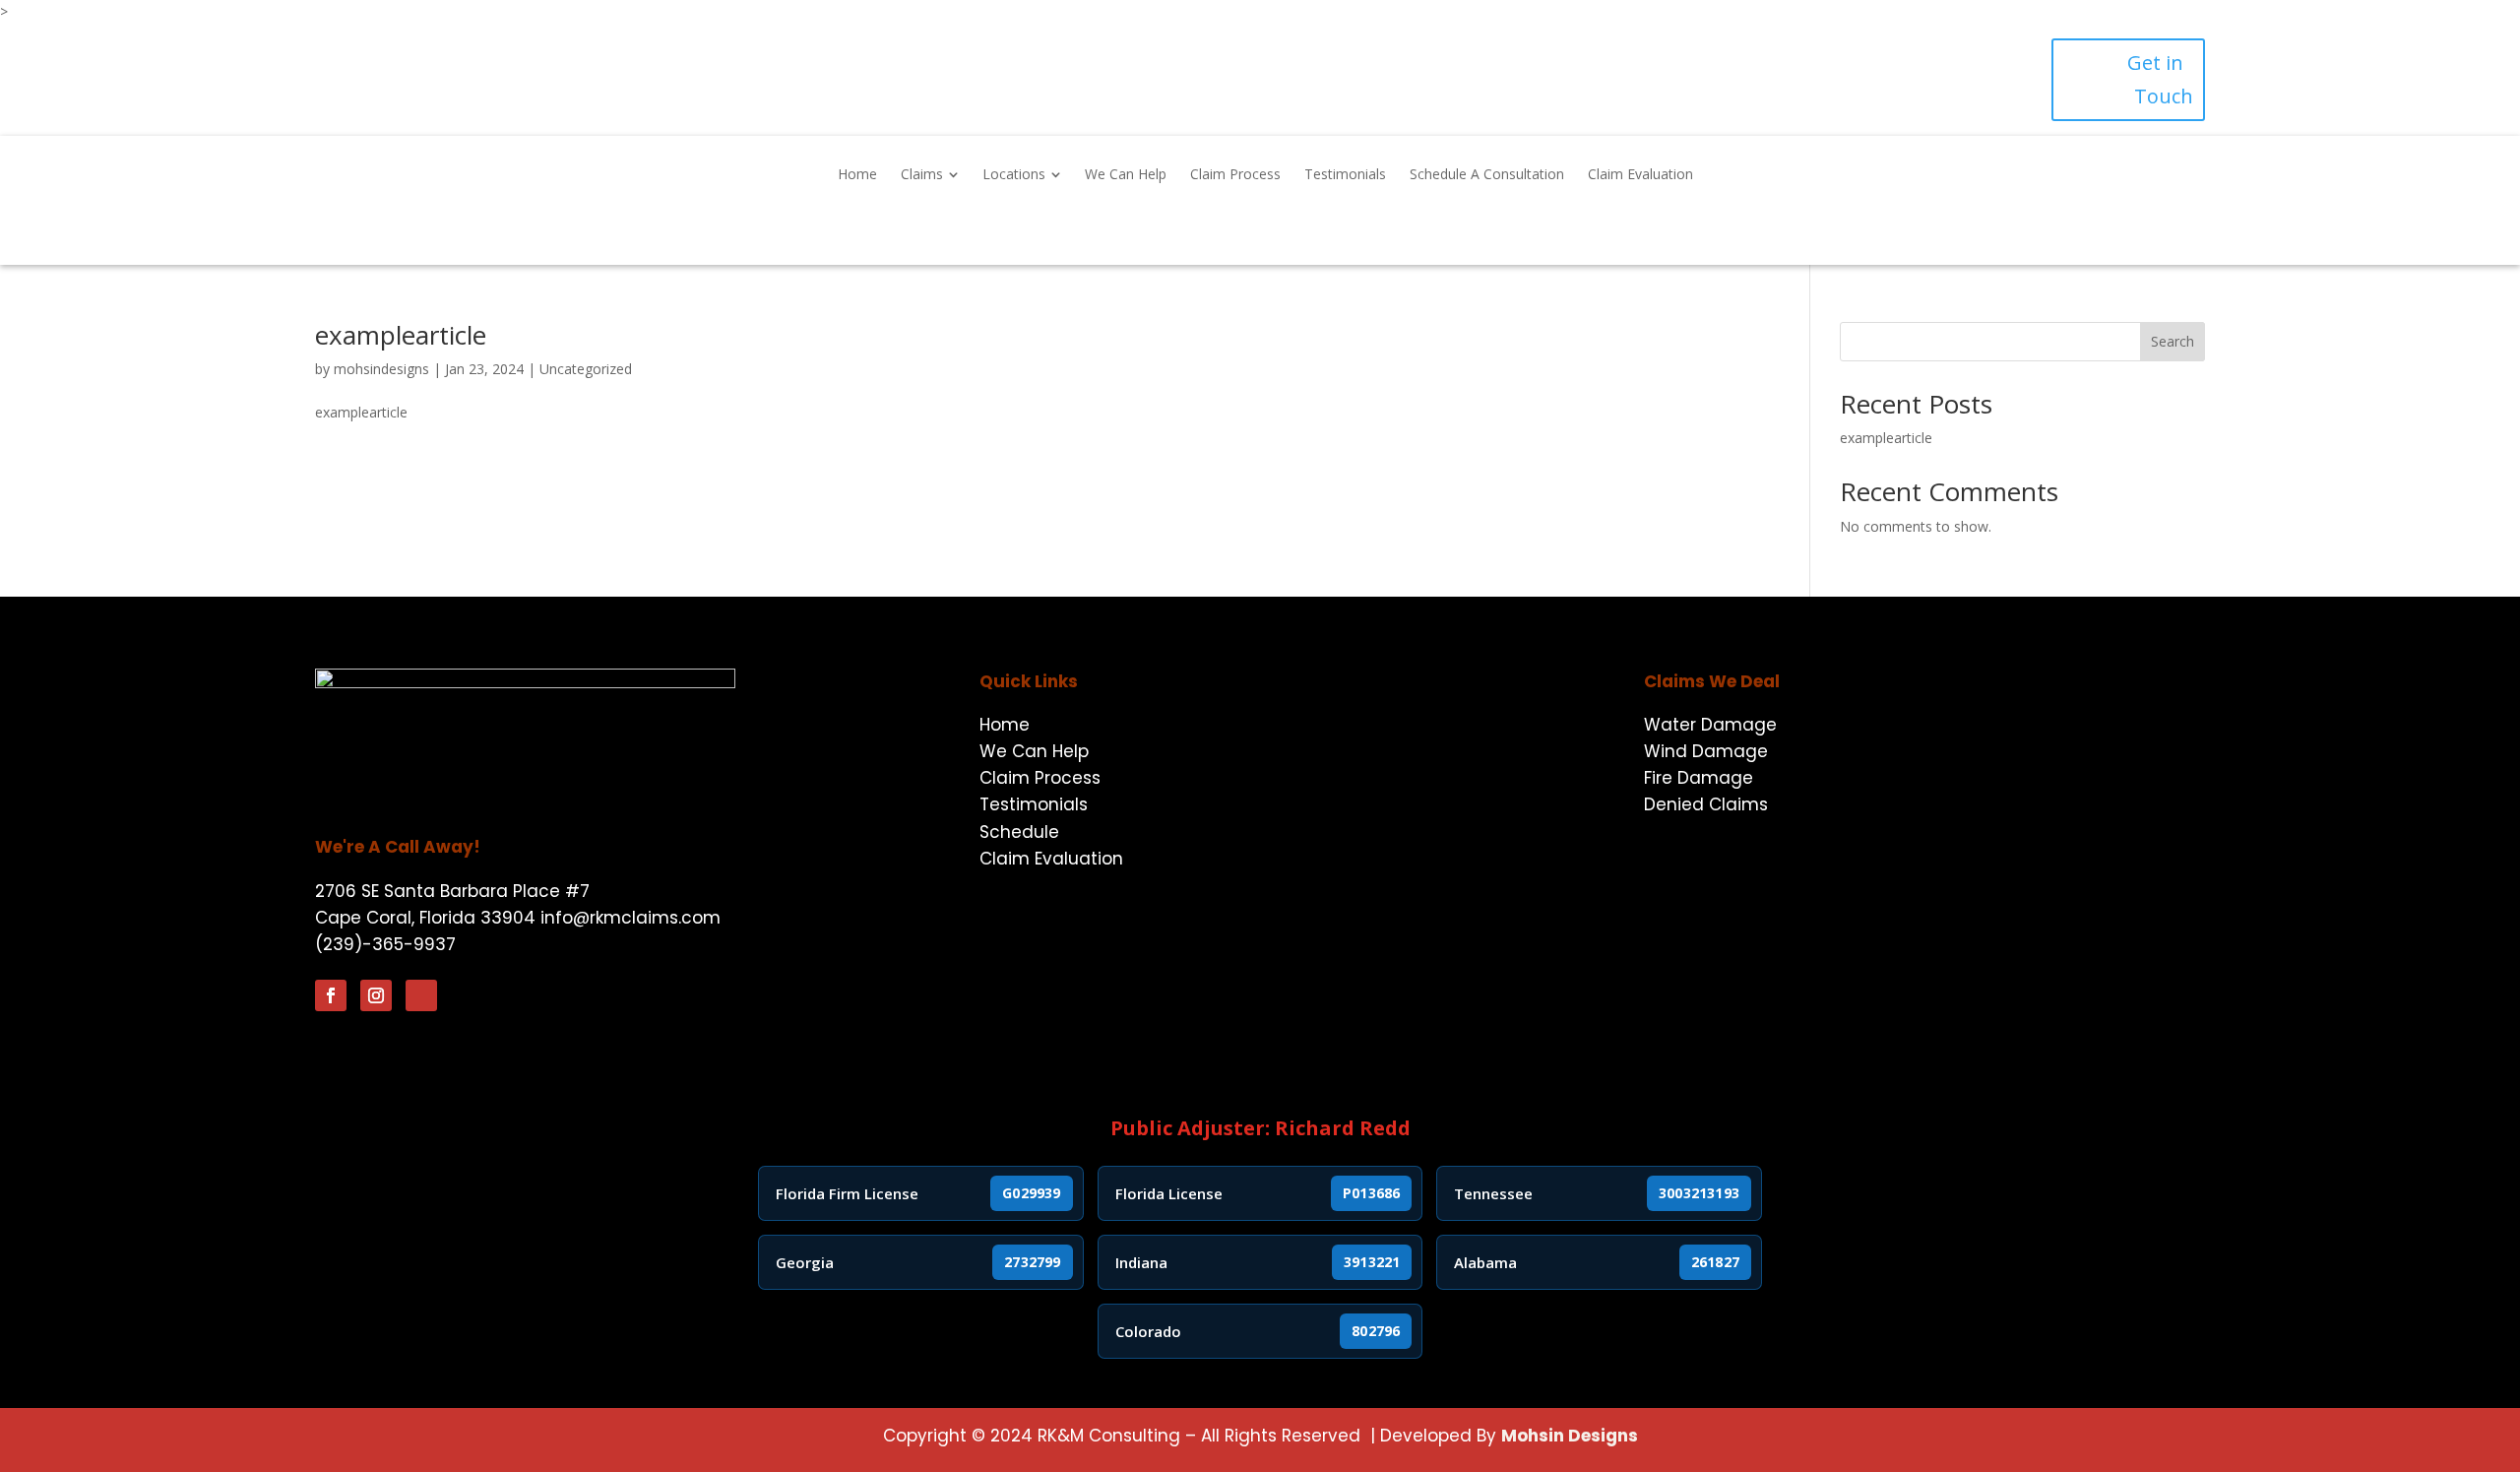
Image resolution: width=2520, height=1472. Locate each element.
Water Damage (1710, 725)
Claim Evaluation (1051, 859)
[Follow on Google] (421, 995)
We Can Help (1034, 751)
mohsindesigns (381, 369)
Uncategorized (586, 369)
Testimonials (1034, 804)
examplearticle (401, 335)
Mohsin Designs (1570, 1436)
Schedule (1019, 832)
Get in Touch (2160, 79)
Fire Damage (1699, 778)
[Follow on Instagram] (376, 995)
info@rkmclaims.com (630, 918)
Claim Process (1040, 778)
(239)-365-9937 (385, 944)
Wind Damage (1706, 751)
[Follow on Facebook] (331, 995)
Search (2173, 341)
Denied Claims (1706, 804)
